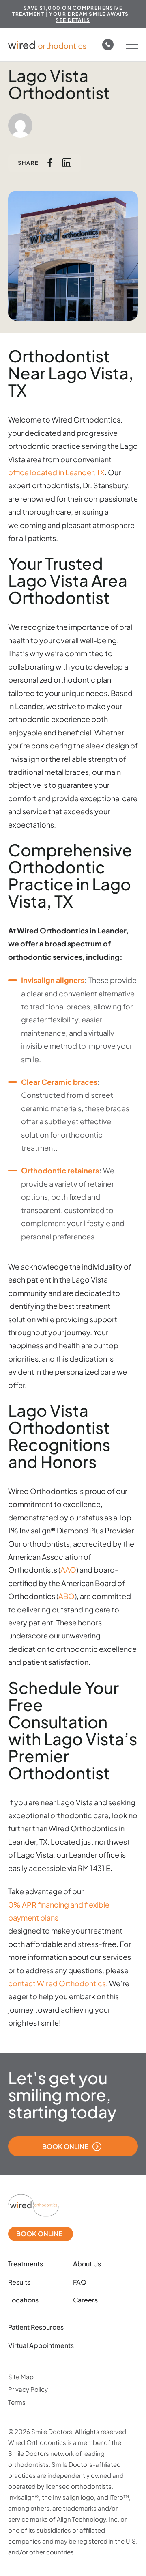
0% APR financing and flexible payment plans (59, 1911)
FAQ (80, 2282)
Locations (23, 2300)
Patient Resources (36, 2327)
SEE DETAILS (73, 20)
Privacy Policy (28, 2389)
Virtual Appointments (41, 2345)
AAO (68, 1570)
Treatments (26, 2264)
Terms (17, 2402)
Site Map (21, 2377)
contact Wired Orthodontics (57, 1983)
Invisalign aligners (53, 980)
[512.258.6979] (108, 45)
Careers (85, 2300)
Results (19, 2282)
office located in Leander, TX (56, 472)
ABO (67, 1596)
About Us (87, 2264)
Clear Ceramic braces (59, 1082)
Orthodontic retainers (60, 1170)
